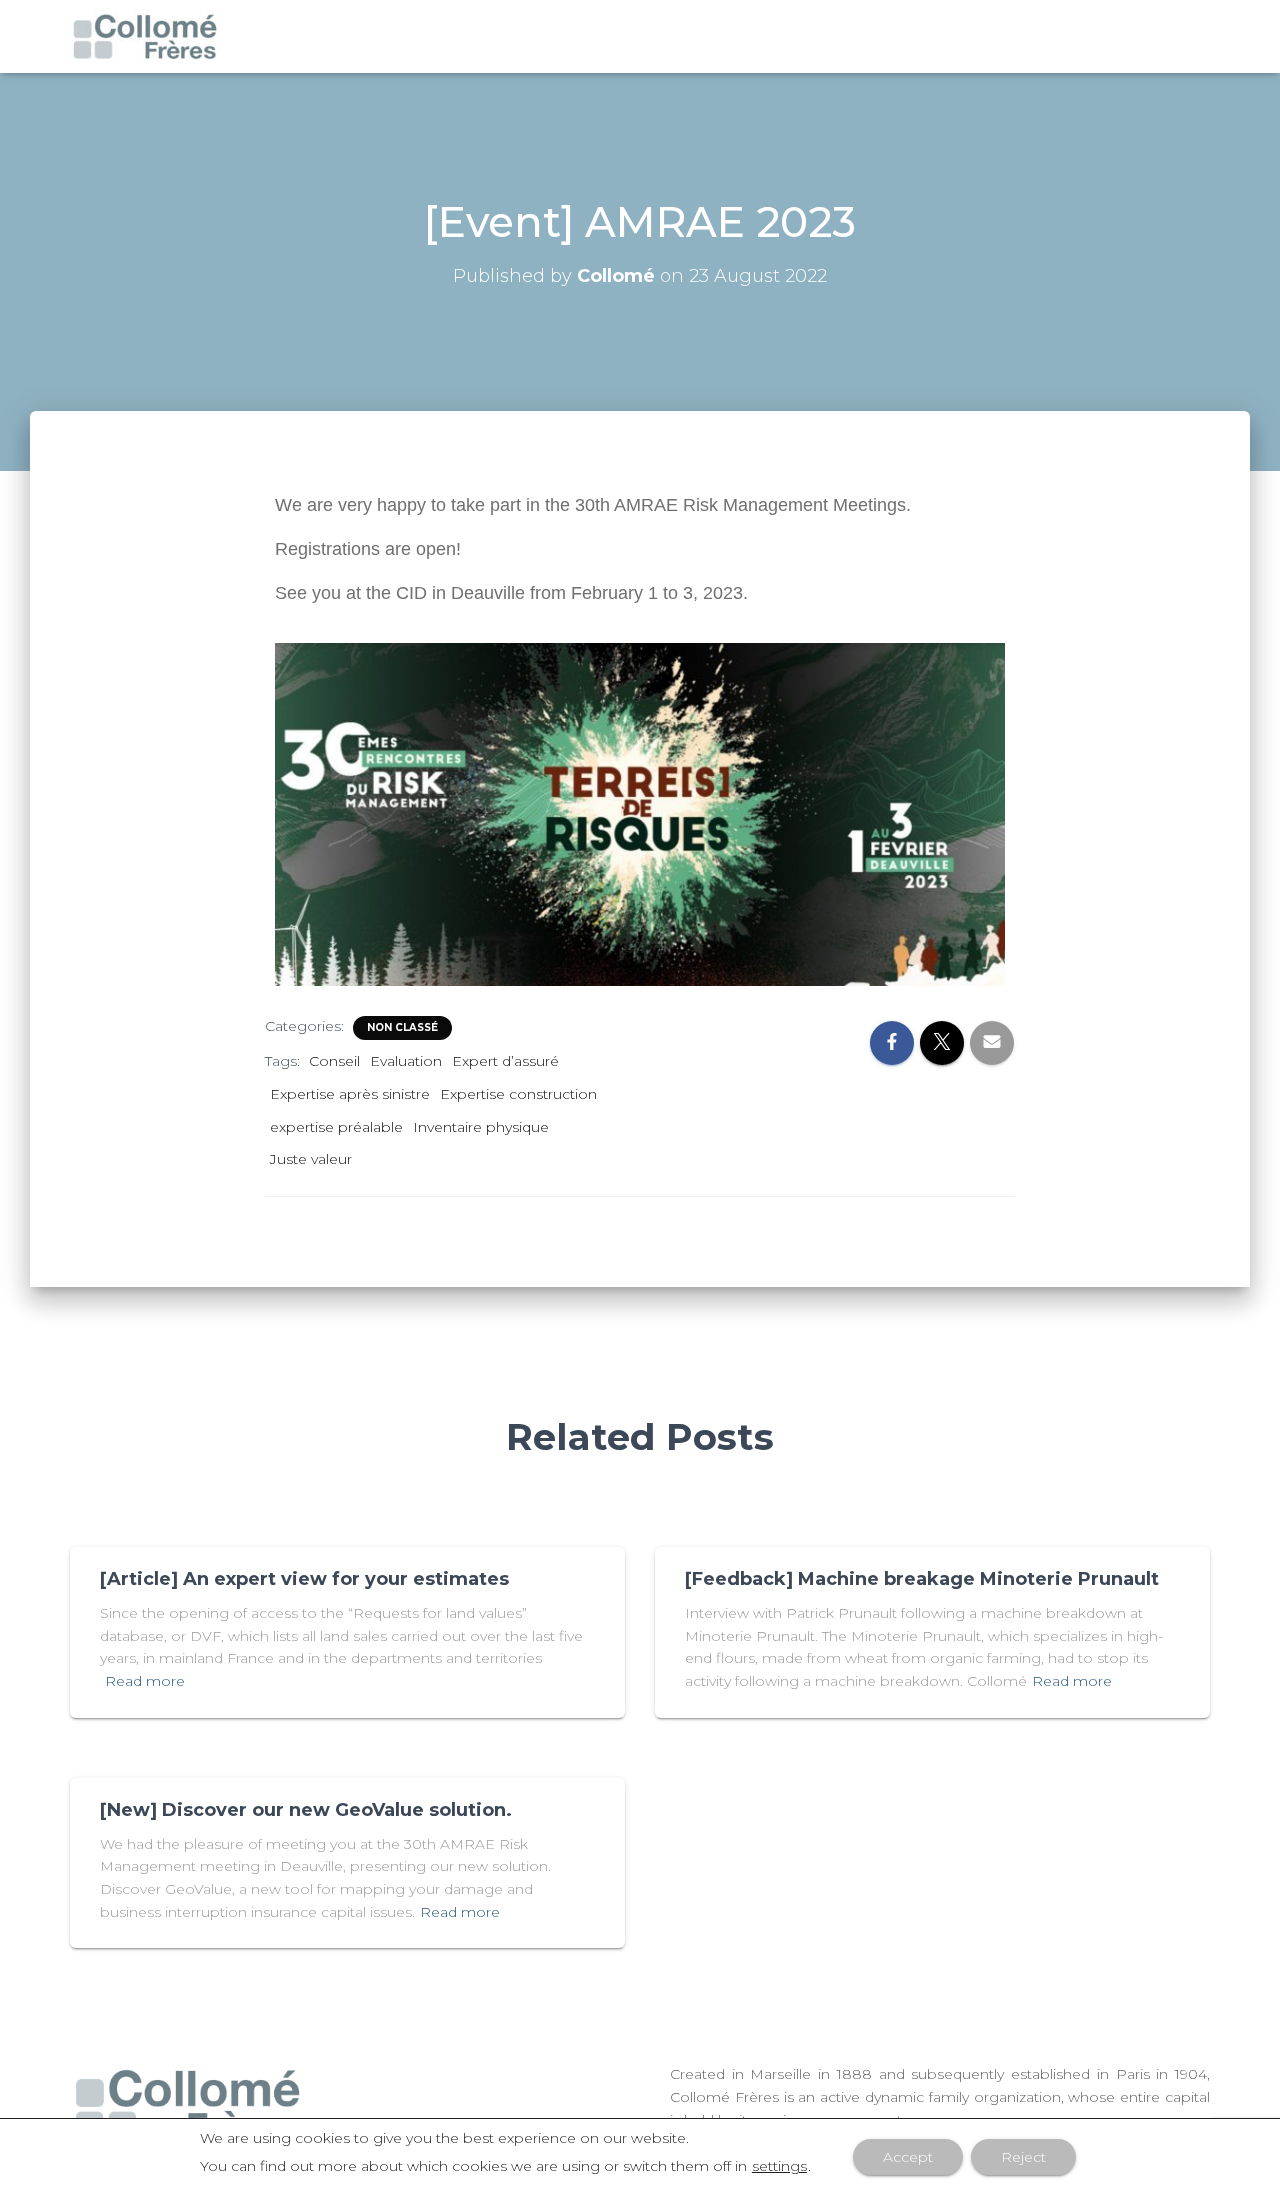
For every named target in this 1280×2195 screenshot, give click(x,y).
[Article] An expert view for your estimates (304, 1579)
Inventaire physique (481, 1127)
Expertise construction (518, 1094)
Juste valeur (311, 1159)
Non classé (402, 1027)
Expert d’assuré (505, 1061)
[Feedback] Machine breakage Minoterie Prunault (922, 1579)
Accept (908, 2157)
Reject (1023, 2157)
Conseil (334, 1061)
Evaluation (406, 1061)
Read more (145, 1681)
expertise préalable (336, 1127)
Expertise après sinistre (350, 1094)
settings (779, 2166)
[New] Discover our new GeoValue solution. (306, 1810)
